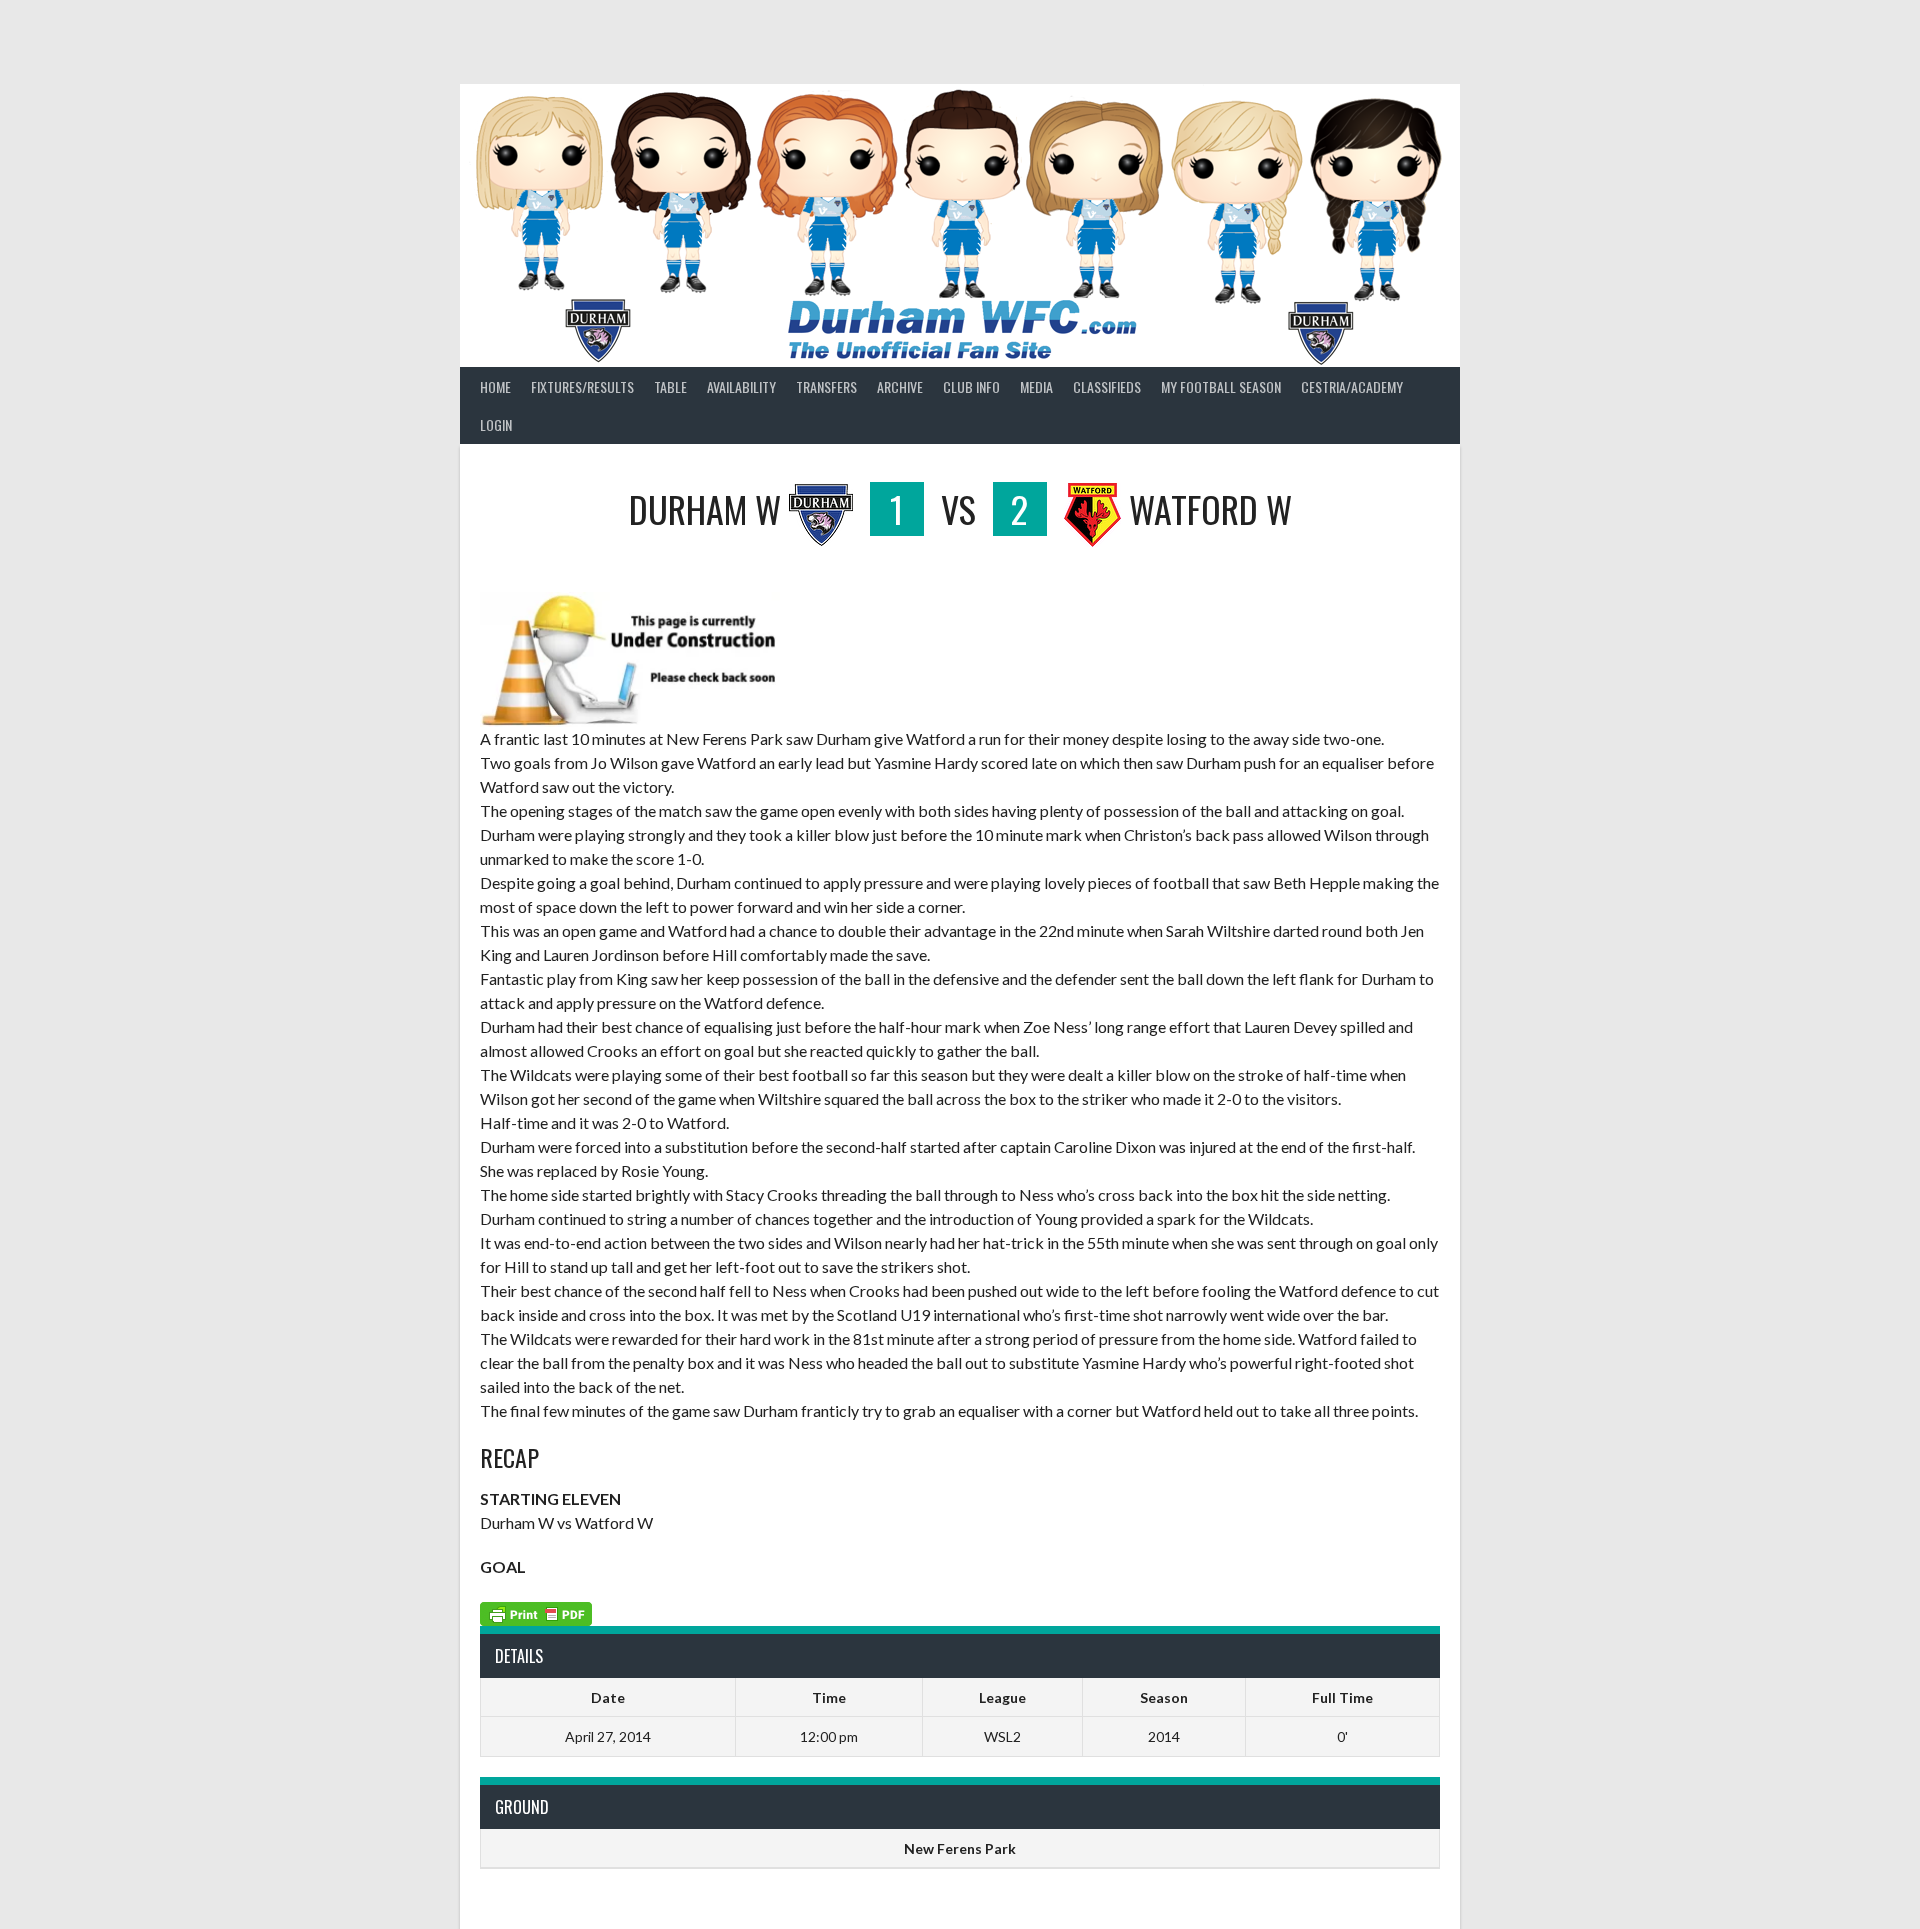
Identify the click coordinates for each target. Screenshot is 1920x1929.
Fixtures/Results (582, 386)
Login (496, 424)
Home (495, 386)
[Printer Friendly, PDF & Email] (536, 1611)
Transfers (826, 386)
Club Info (971, 386)
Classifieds (1107, 386)
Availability (741, 386)
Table (670, 386)
